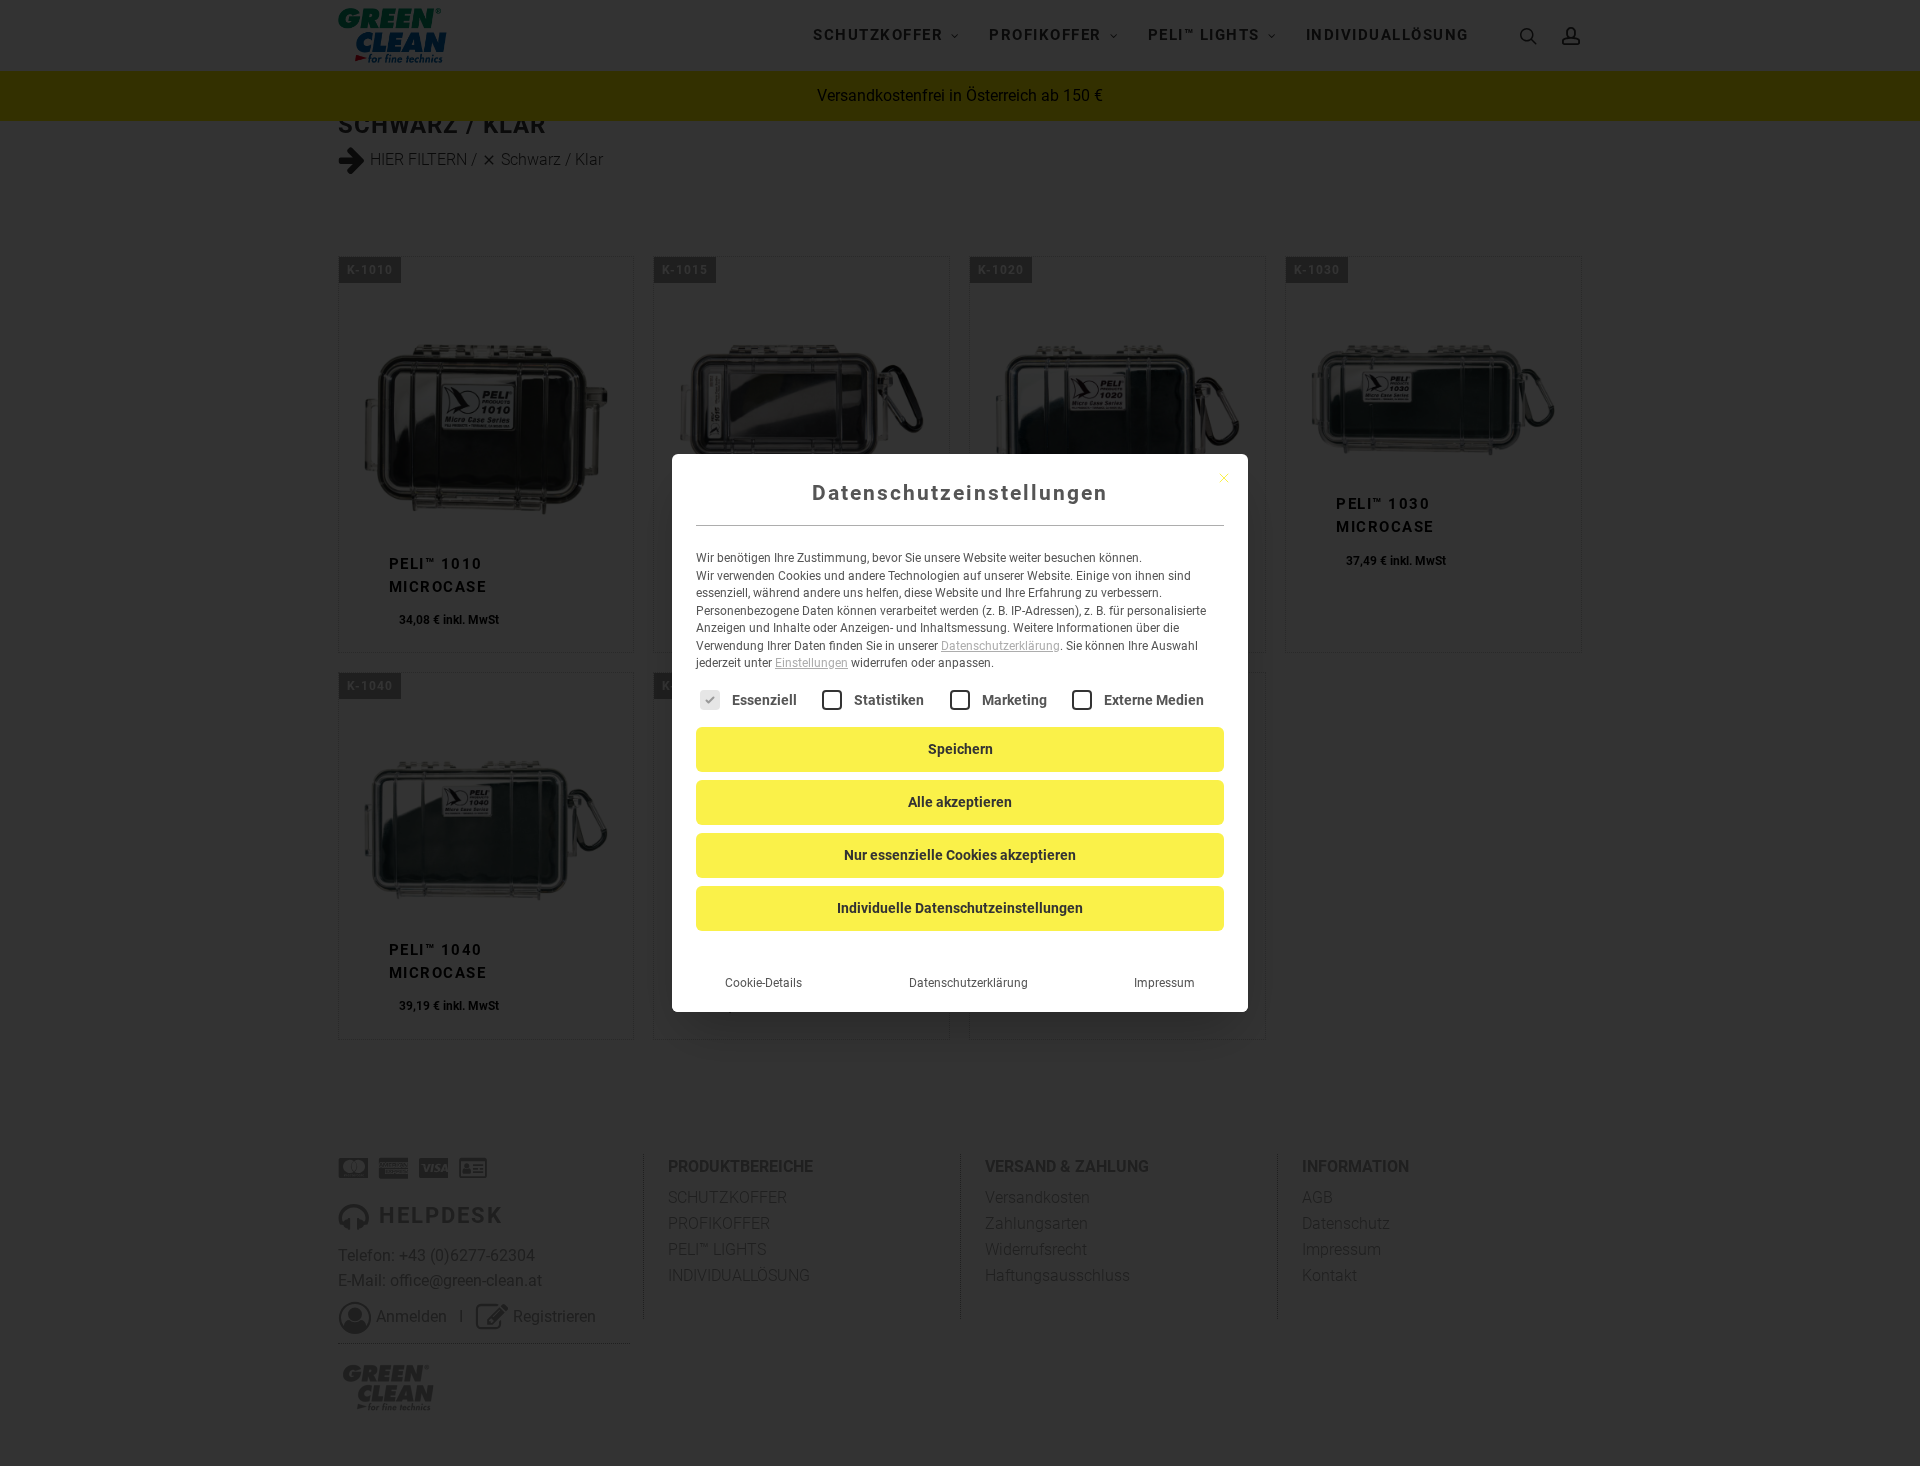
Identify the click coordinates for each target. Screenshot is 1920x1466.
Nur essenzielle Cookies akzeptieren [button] (960, 855)
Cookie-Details (763, 983)
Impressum (1164, 983)
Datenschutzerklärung (1000, 646)
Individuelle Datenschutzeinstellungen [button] (960, 908)
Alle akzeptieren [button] (960, 802)
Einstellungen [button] (811, 663)
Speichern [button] (960, 749)
